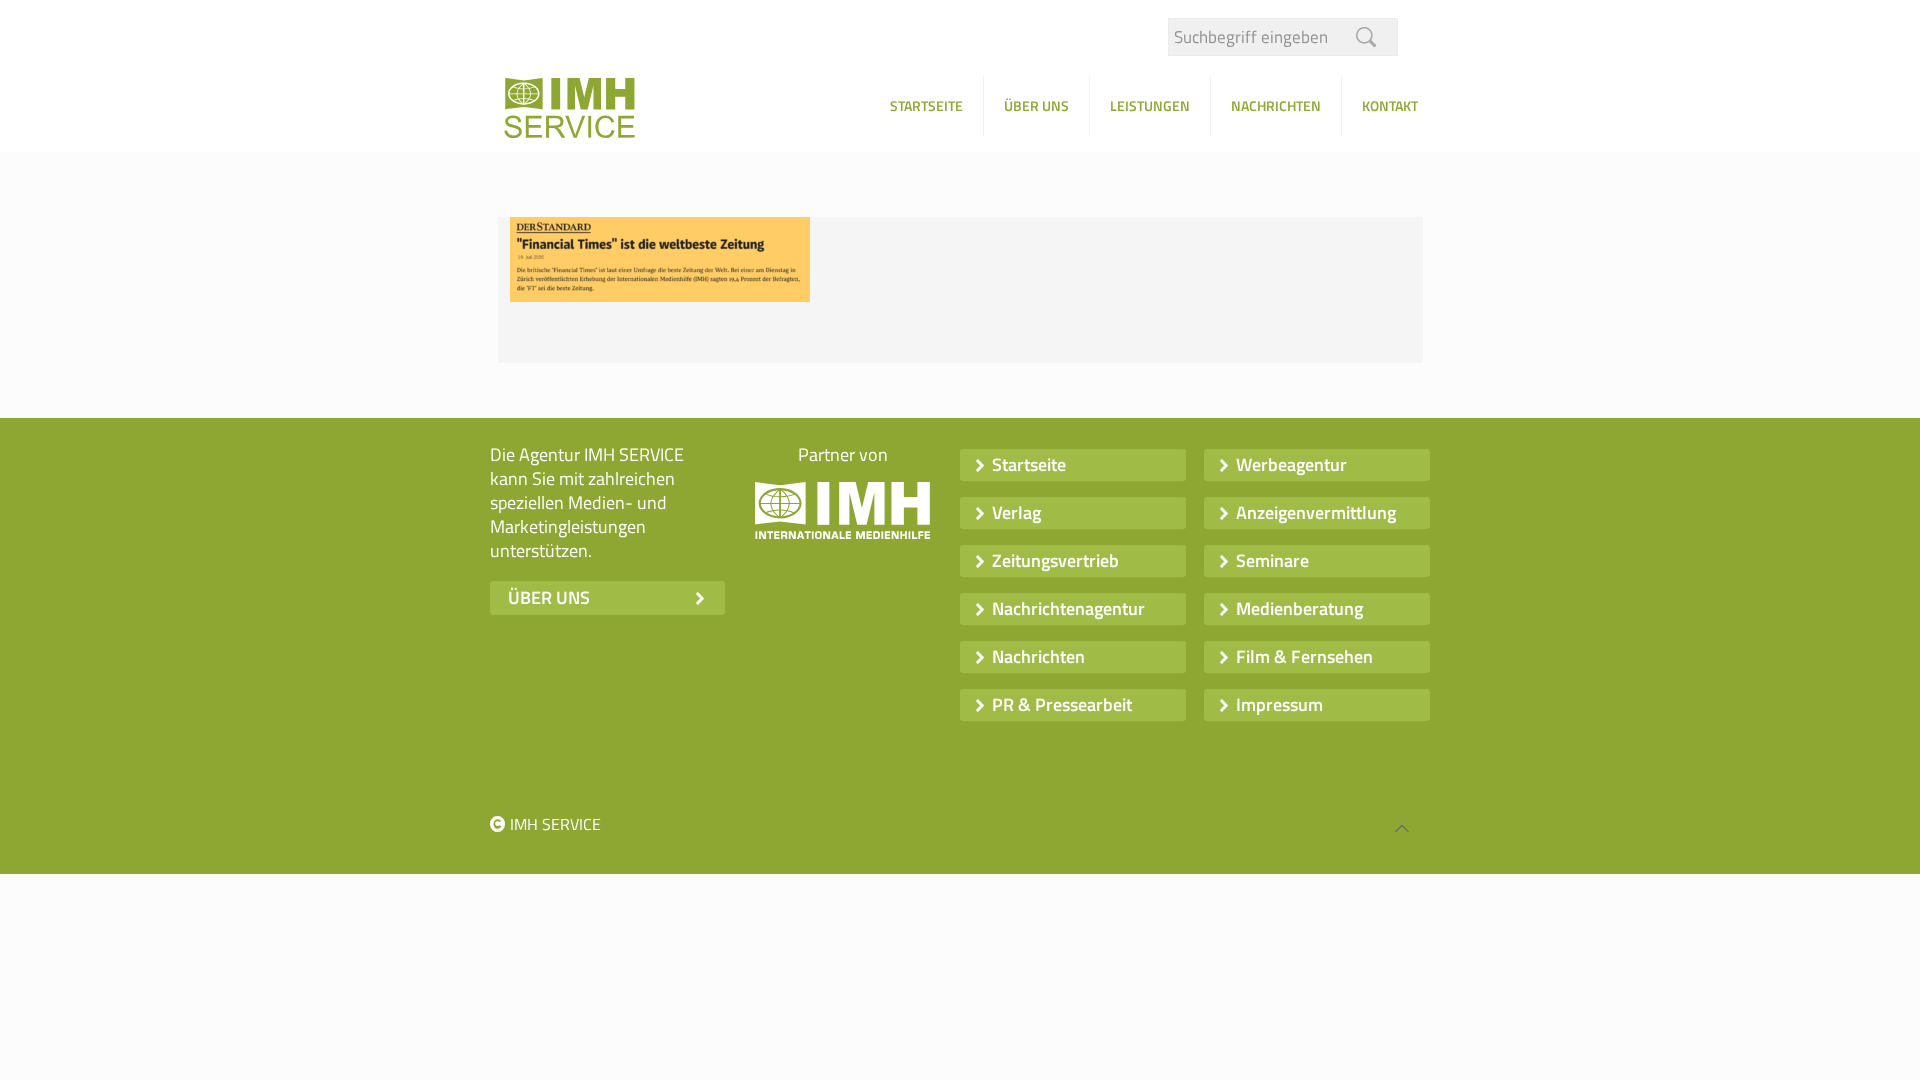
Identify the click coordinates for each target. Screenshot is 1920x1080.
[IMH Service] (594, 113)
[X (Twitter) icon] (1325, 824)
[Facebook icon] (1304, 824)
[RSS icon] (1346, 824)
